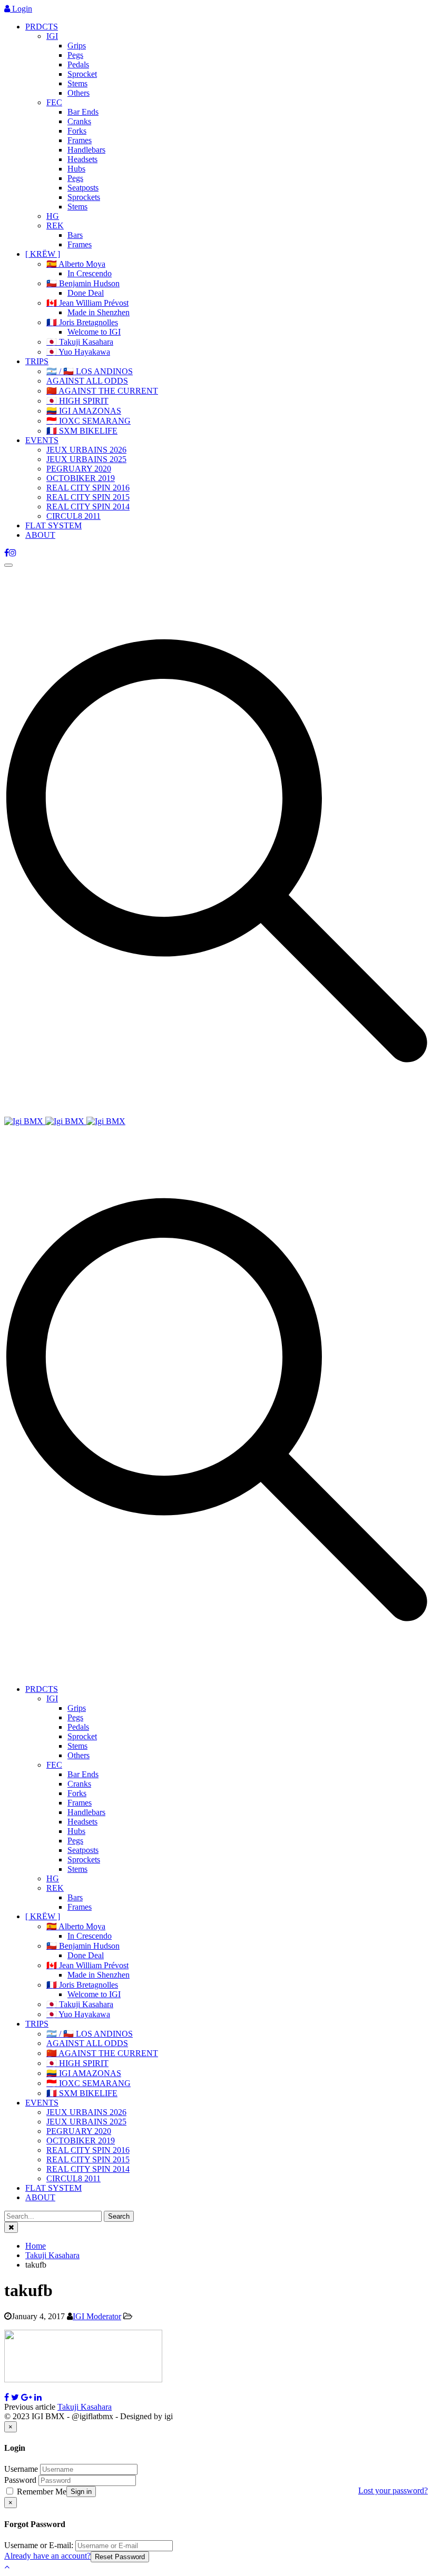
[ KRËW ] (43, 254)
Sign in (81, 2492)
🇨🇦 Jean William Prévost (87, 303)
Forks (77, 131)
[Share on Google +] (27, 2397)
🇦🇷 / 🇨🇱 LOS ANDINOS (90, 371)
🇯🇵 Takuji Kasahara (80, 342)
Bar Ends (83, 112)
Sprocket (82, 74)
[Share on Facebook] (7, 2397)
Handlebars (86, 150)
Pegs (75, 55)
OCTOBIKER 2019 (81, 478)
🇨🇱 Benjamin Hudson (83, 283)
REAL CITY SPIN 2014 (88, 507)
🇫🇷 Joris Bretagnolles (82, 322)
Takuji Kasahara (85, 2407)
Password (20, 2480)
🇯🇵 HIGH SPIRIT (77, 401)
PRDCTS (42, 27)
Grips (77, 46)
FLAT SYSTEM (53, 525)
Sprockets (84, 197)
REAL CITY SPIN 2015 (88, 497)
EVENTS (42, 440)
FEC (54, 102)
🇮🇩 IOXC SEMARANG (89, 421)
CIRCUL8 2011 (73, 516)
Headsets (82, 159)
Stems (77, 83)
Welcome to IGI (94, 332)
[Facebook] (7, 553)
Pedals (78, 64)
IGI (52, 36)
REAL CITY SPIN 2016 (88, 488)
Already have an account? (47, 2556)
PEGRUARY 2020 (79, 469)
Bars (75, 235)
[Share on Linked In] (38, 2397)
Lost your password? (393, 2490)
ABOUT (40, 535)
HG (53, 216)
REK (55, 225)
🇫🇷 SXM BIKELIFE (82, 431)
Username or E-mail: (39, 2545)
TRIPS (37, 361)
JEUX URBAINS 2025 (86, 459)
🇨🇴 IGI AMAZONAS (84, 411)
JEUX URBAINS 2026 (86, 450)
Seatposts (83, 188)
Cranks (79, 121)
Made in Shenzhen (99, 312)
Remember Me (41, 2492)
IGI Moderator (97, 2316)
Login (21, 9)
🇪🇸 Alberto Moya (76, 264)
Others (78, 93)
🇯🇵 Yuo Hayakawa (78, 352)
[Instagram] (13, 553)
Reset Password (120, 2557)
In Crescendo (90, 273)
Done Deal (86, 293)
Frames (80, 140)
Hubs (76, 169)
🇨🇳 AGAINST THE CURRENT (102, 391)
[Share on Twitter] (15, 2397)
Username (21, 2469)
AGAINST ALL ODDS (87, 381)
